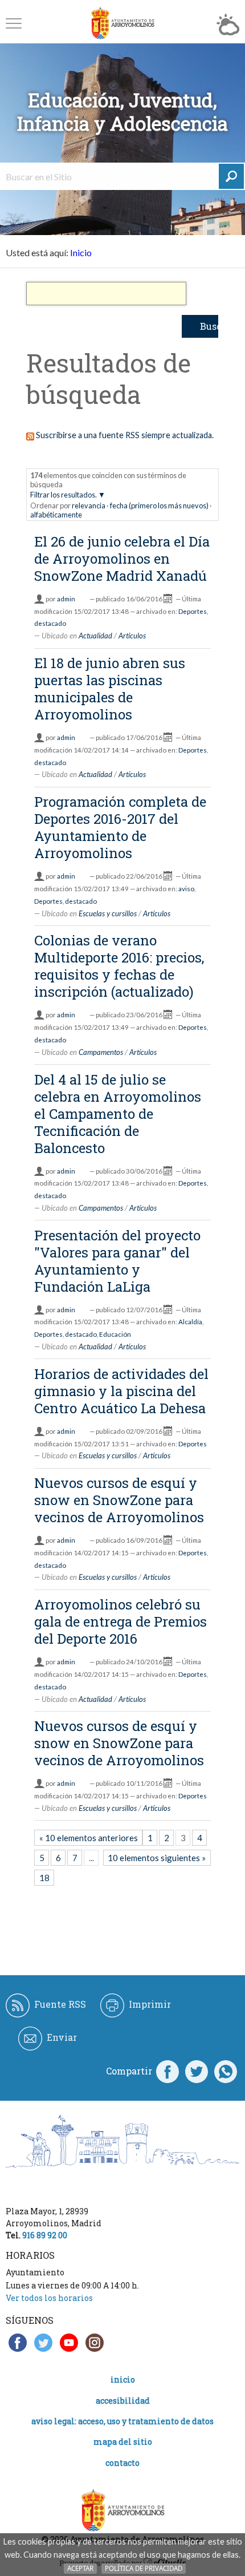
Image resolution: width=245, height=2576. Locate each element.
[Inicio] (122, 23)
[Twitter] (197, 2071)
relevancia (89, 506)
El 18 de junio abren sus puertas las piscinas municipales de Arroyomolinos (110, 689)
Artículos (132, 636)
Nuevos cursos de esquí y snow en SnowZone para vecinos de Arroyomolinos (119, 1500)
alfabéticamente (56, 515)
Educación (115, 1334)
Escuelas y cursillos (108, 913)
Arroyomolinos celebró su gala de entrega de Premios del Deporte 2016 (121, 1621)
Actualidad (95, 636)
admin (66, 599)
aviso (186, 889)
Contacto (122, 2463)
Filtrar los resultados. (64, 495)
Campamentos (101, 1052)
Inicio (81, 252)
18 (44, 1878)
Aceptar (80, 2568)
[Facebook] (168, 2071)
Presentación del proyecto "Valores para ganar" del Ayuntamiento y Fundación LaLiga (117, 1261)
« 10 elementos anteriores (89, 1838)
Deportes (193, 611)
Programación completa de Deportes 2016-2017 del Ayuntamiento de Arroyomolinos (120, 827)
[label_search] (231, 176)
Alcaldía (190, 1322)
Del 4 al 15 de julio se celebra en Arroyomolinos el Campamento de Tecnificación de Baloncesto (118, 1114)
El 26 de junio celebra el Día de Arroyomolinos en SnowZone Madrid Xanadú (122, 559)
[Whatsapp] (226, 2071)
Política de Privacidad (144, 2568)
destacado (50, 623)
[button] (14, 23)
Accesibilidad (123, 2401)
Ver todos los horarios (49, 2298)
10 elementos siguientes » (157, 1858)
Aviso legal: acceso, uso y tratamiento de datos (122, 2421)
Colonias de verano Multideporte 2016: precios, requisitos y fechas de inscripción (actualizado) (119, 966)
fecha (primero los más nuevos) (159, 506)
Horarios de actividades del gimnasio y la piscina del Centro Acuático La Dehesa (121, 1391)
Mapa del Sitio (123, 2442)
